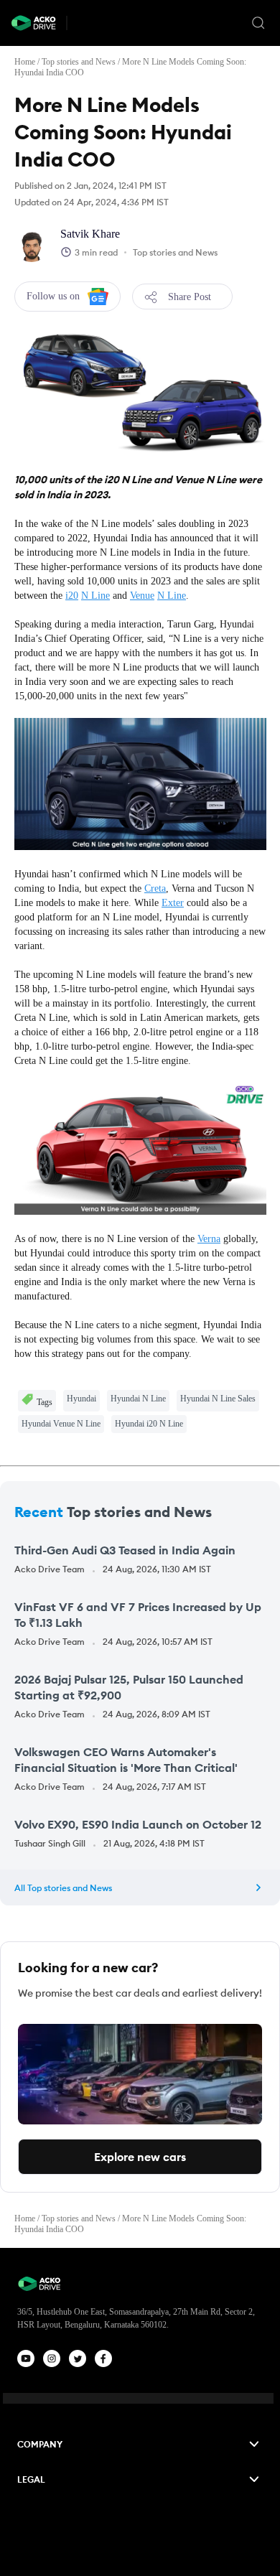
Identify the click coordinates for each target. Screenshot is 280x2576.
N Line (95, 596)
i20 (72, 596)
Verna (209, 1239)
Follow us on (53, 296)
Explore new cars (140, 2157)
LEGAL (31, 2479)
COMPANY (40, 2444)
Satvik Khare (90, 234)
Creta (155, 888)
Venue (142, 596)
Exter (173, 903)
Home (25, 62)
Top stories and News (79, 62)
